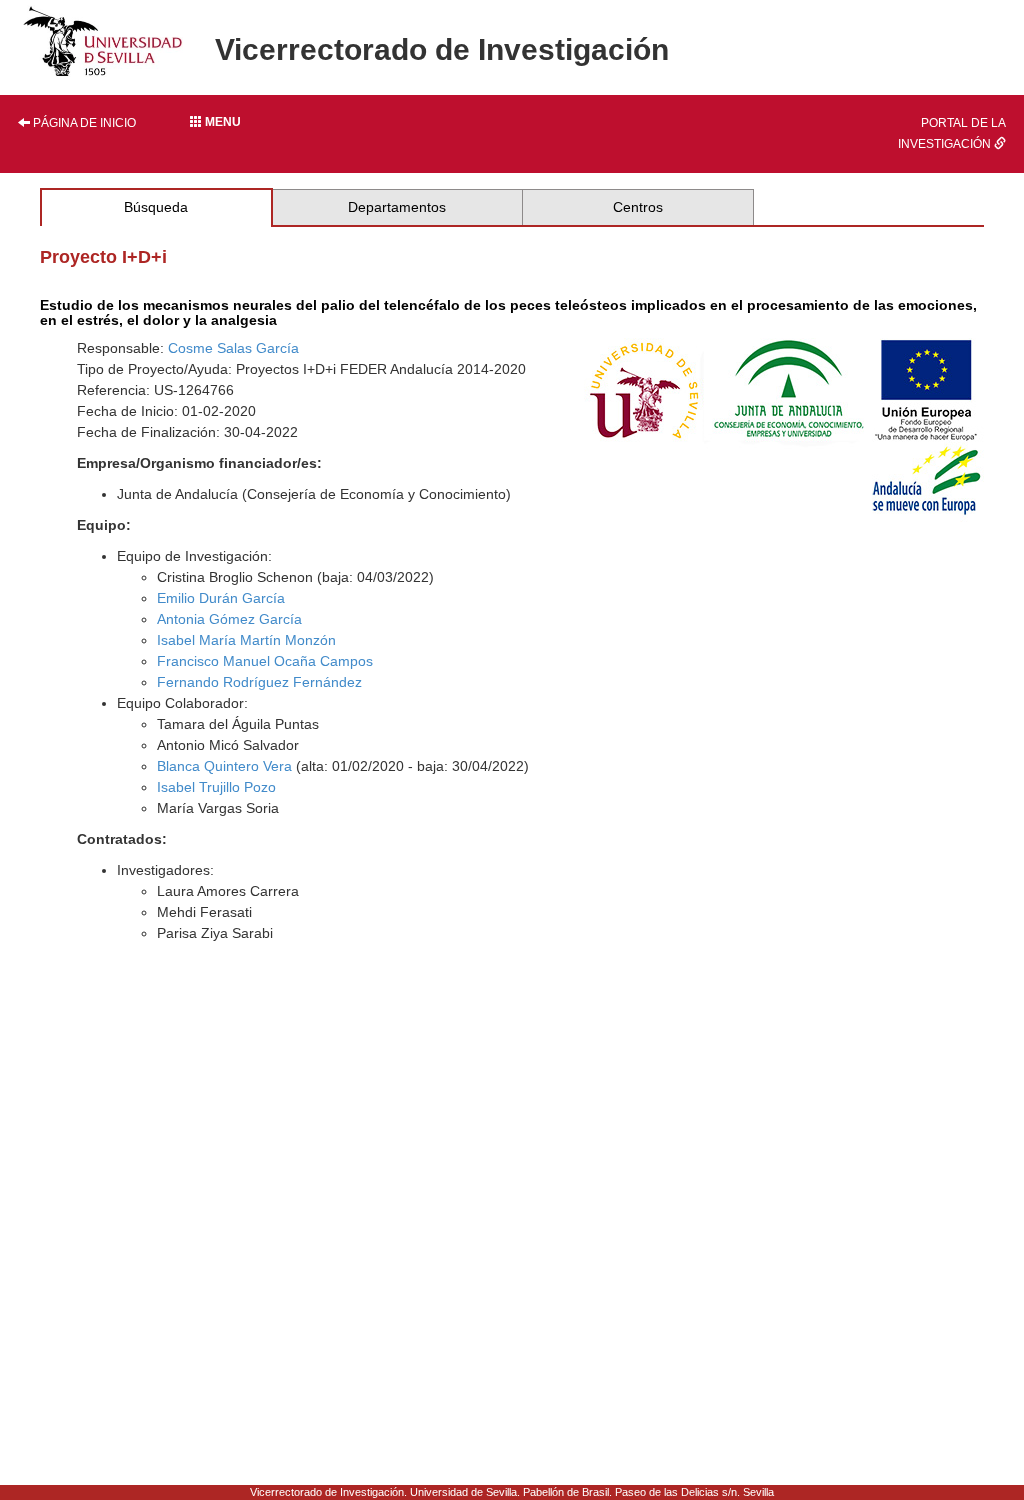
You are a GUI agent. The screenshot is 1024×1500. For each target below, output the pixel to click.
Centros (638, 207)
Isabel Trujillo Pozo (216, 787)
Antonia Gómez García (229, 619)
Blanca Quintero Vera (224, 766)
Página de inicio (83, 123)
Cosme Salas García (233, 348)
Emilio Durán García (221, 598)
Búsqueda (156, 207)
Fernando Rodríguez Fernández (259, 682)
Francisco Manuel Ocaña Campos (265, 661)
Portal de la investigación (952, 133)
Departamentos (397, 207)
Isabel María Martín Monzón (246, 640)
